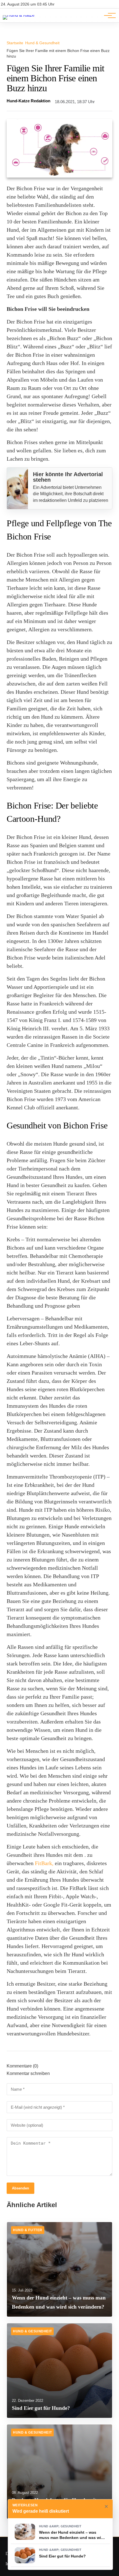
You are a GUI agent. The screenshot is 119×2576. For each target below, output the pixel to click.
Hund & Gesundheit (42, 43)
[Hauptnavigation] (108, 15)
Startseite (15, 43)
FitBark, (44, 1863)
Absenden (20, 2188)
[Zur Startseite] (19, 15)
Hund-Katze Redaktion (29, 101)
